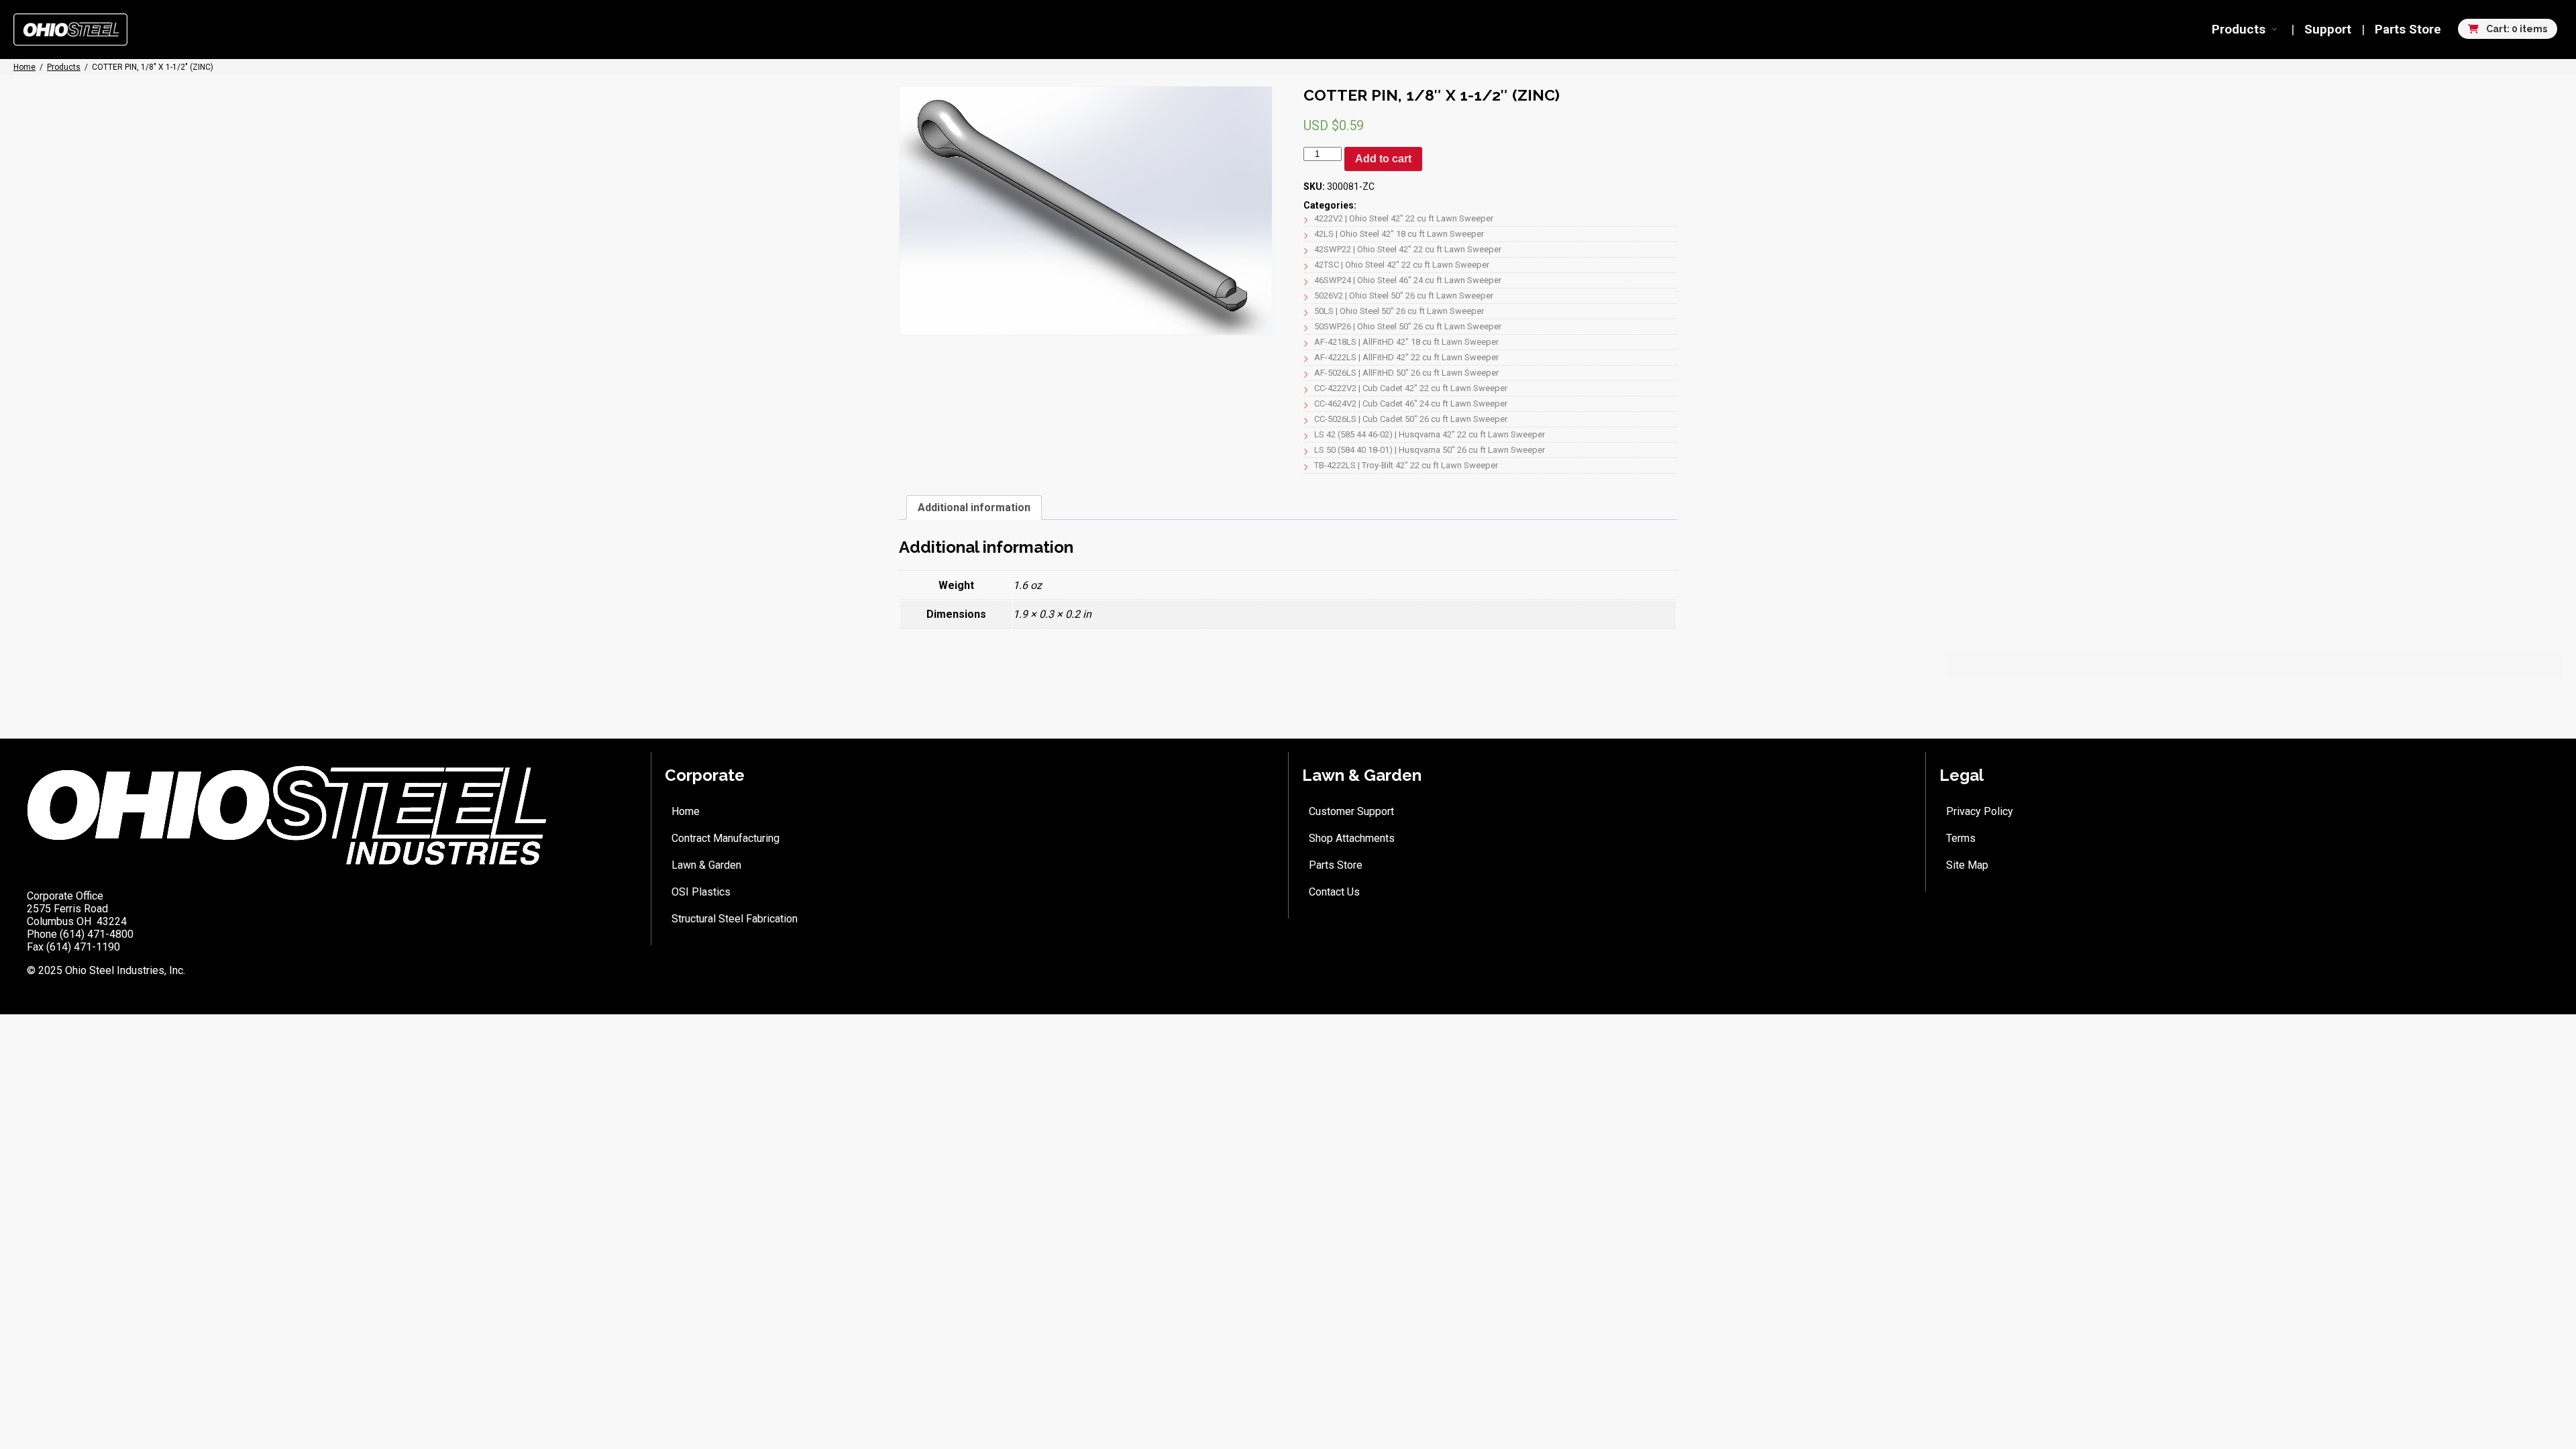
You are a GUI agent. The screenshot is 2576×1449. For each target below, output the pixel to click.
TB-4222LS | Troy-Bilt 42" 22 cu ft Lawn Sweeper (1406, 465)
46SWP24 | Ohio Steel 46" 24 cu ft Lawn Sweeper (1408, 280)
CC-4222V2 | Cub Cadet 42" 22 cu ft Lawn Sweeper (1411, 388)
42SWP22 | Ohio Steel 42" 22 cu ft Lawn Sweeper (1408, 249)
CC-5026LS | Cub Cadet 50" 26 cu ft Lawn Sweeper (1411, 419)
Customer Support (1351, 811)
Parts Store (2408, 29)
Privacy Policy (1980, 811)
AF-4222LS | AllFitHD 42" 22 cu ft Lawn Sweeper (1406, 357)
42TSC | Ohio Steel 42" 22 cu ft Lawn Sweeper (1402, 265)
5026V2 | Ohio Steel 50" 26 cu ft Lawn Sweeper (1404, 296)
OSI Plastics (701, 892)
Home (686, 811)
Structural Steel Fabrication (735, 919)
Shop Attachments (1352, 838)
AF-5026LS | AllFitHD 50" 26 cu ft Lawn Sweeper (1406, 373)
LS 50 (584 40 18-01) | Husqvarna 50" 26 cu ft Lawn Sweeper (1430, 450)
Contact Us (1334, 892)
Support (2328, 29)
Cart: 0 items (2516, 29)
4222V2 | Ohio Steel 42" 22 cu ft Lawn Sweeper (1404, 218)
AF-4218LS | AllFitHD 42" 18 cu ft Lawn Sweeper (1406, 342)
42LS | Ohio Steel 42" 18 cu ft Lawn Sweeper (1399, 234)
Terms (1961, 838)
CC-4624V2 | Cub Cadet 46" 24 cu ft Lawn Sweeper (1411, 404)
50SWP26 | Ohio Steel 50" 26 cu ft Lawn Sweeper (1408, 326)
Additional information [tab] (974, 507)
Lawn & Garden (706, 865)
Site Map (1967, 865)
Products (2239, 29)
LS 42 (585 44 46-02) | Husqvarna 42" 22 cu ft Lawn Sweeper (1430, 434)
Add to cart (1383, 159)
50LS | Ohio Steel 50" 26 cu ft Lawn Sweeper (1399, 311)
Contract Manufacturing (726, 838)
